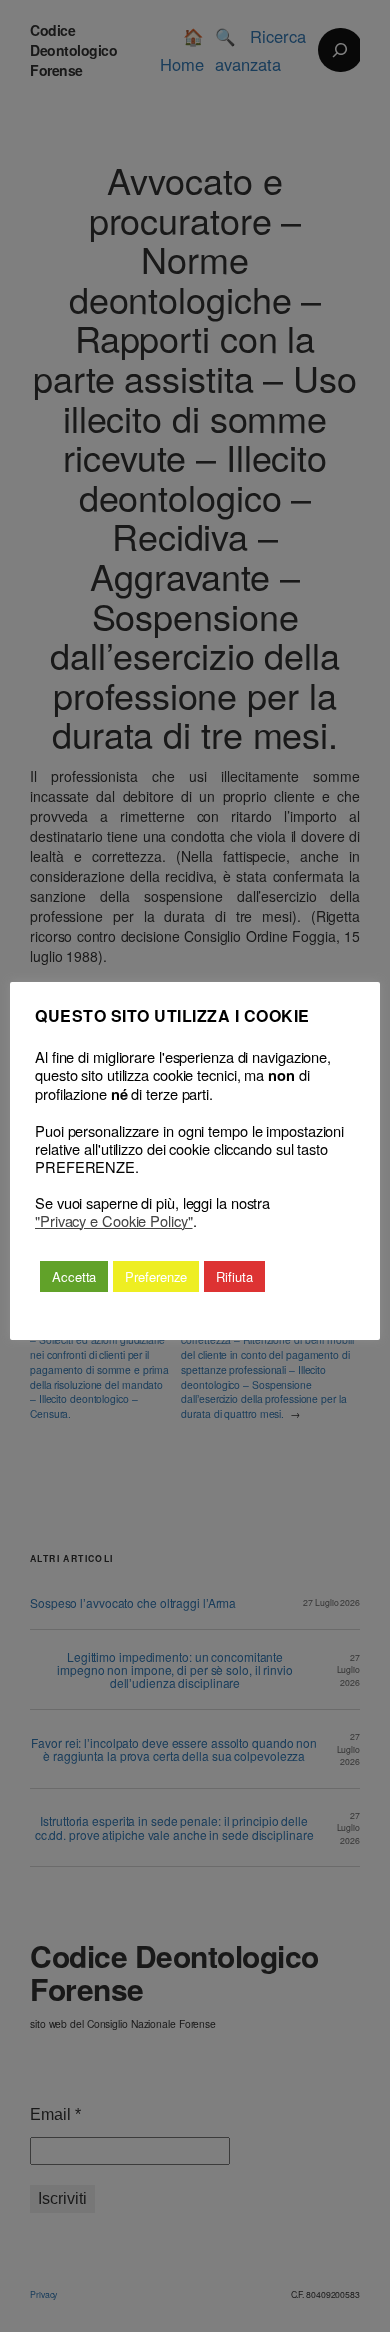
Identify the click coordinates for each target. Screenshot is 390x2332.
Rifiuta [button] (234, 1276)
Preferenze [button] (156, 1276)
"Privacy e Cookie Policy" (114, 1221)
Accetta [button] (74, 1276)
